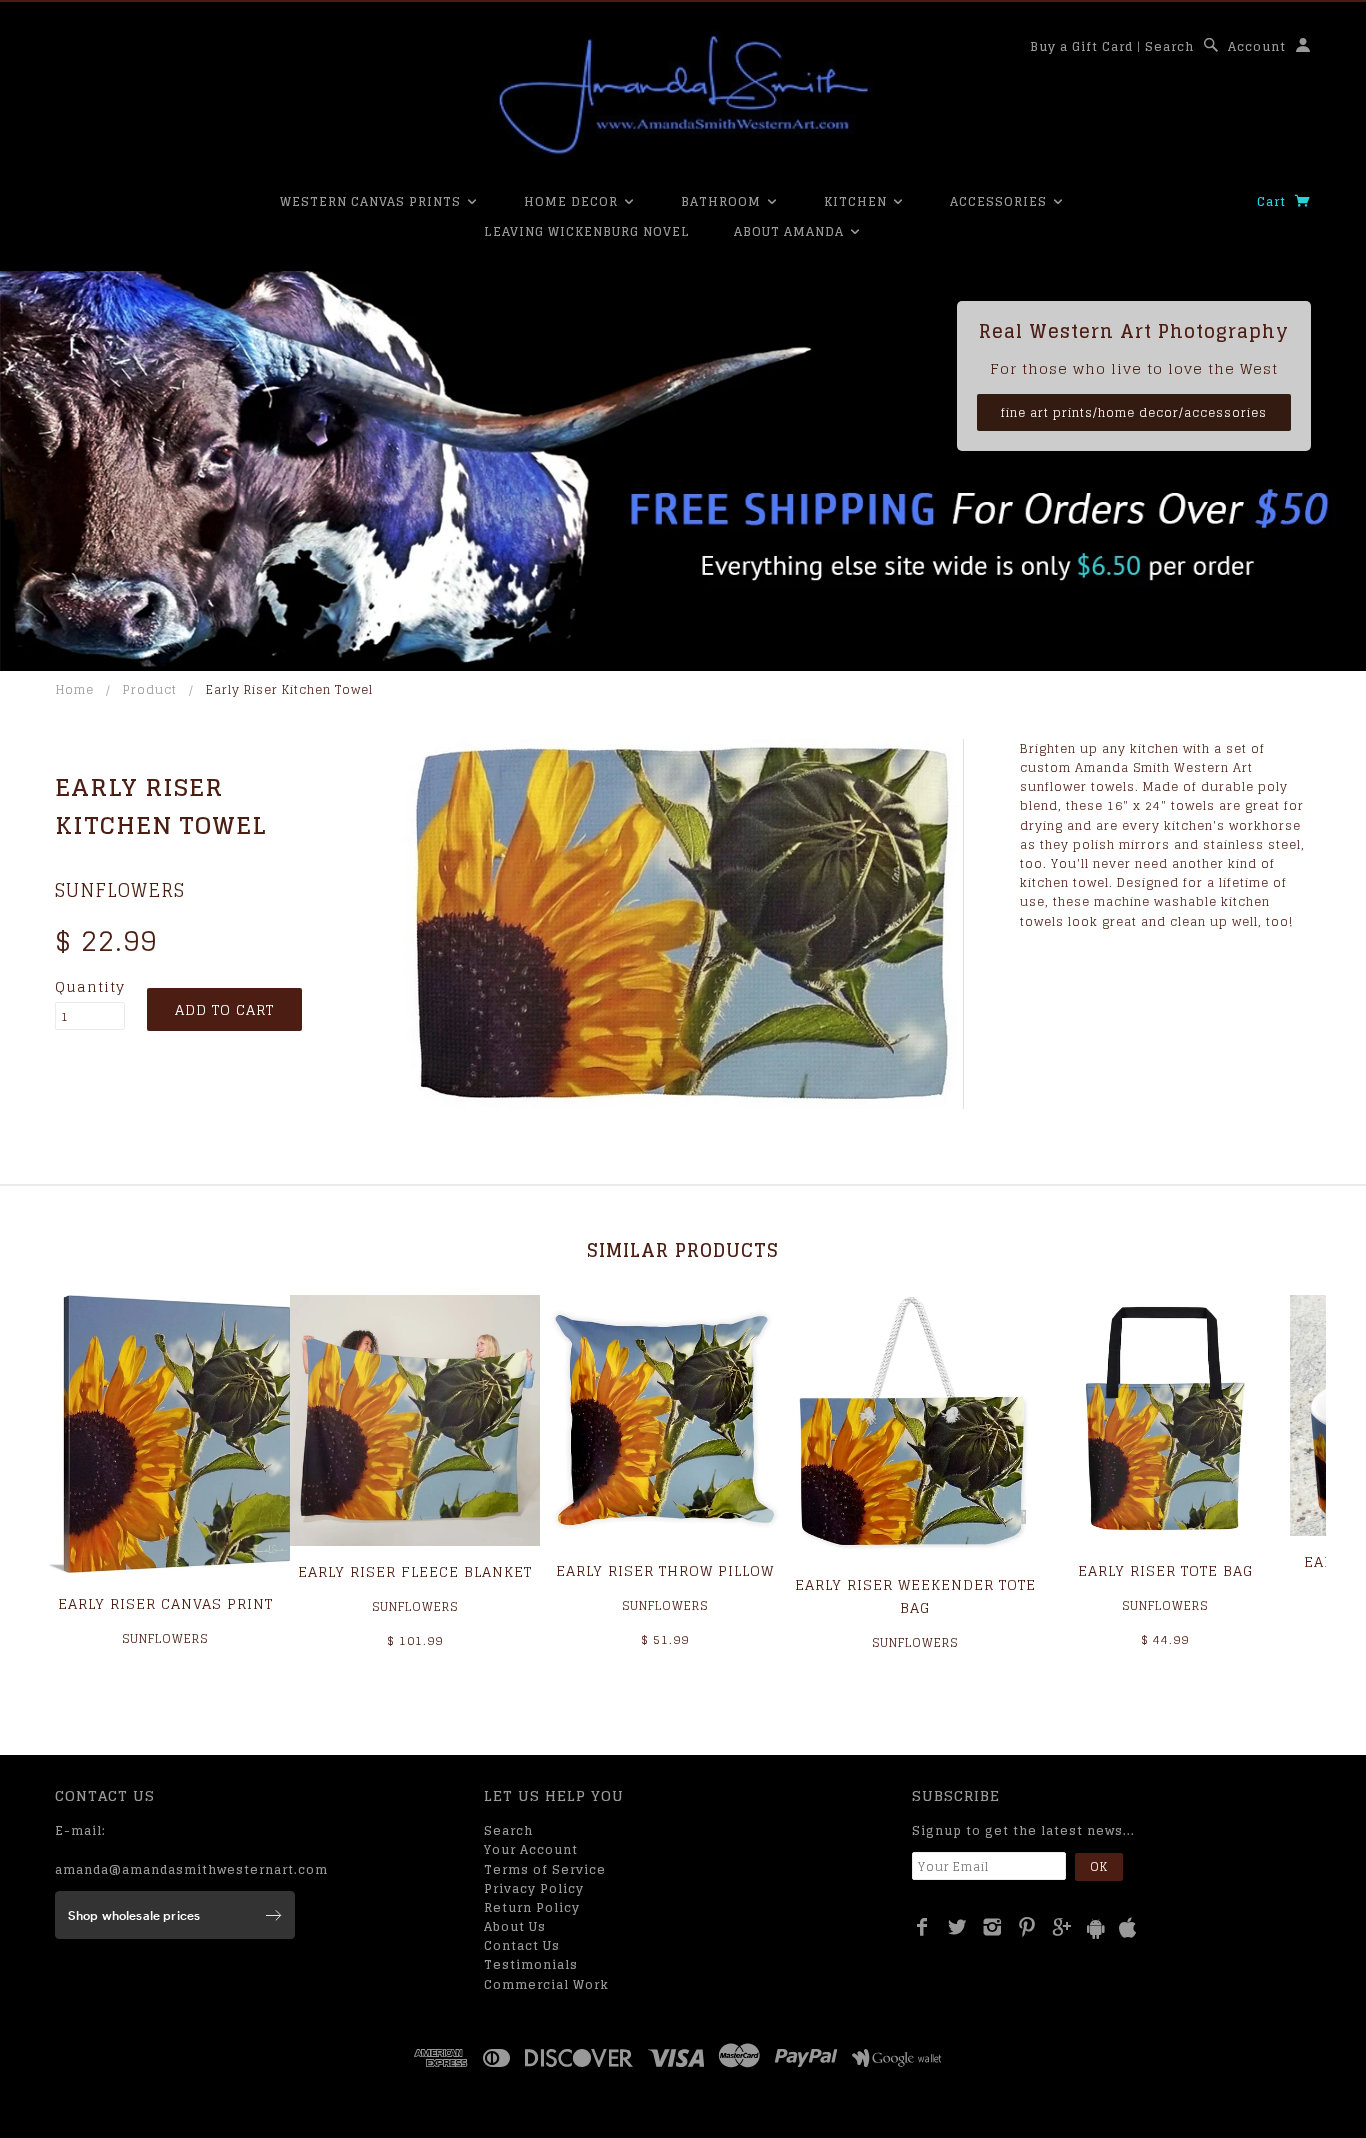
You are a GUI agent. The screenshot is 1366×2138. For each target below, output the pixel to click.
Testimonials (531, 1964)
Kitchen (857, 201)
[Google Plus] (1062, 1927)
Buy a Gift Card (1081, 46)
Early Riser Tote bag (1165, 1570)
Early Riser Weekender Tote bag (915, 1595)
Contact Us (522, 1945)
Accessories (1000, 201)
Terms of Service (545, 1869)
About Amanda (791, 231)
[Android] (1096, 1928)
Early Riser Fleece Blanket (415, 1571)
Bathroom (723, 201)
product (150, 689)
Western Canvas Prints (372, 201)
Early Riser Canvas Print (165, 1603)
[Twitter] (957, 1927)
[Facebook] (922, 1927)
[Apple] (1128, 1928)
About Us (515, 1926)
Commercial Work (546, 1984)
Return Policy (532, 1907)
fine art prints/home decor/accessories (1134, 412)
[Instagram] (992, 1927)
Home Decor (573, 201)
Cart (1273, 201)
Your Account (531, 1849)
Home (75, 689)
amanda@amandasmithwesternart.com (191, 1869)
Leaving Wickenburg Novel (587, 231)
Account (1257, 46)
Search (1169, 46)
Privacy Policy (534, 1888)
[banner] (683, 95)
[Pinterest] (1027, 1927)
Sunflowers (120, 890)
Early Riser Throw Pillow (665, 1570)
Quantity (90, 987)
